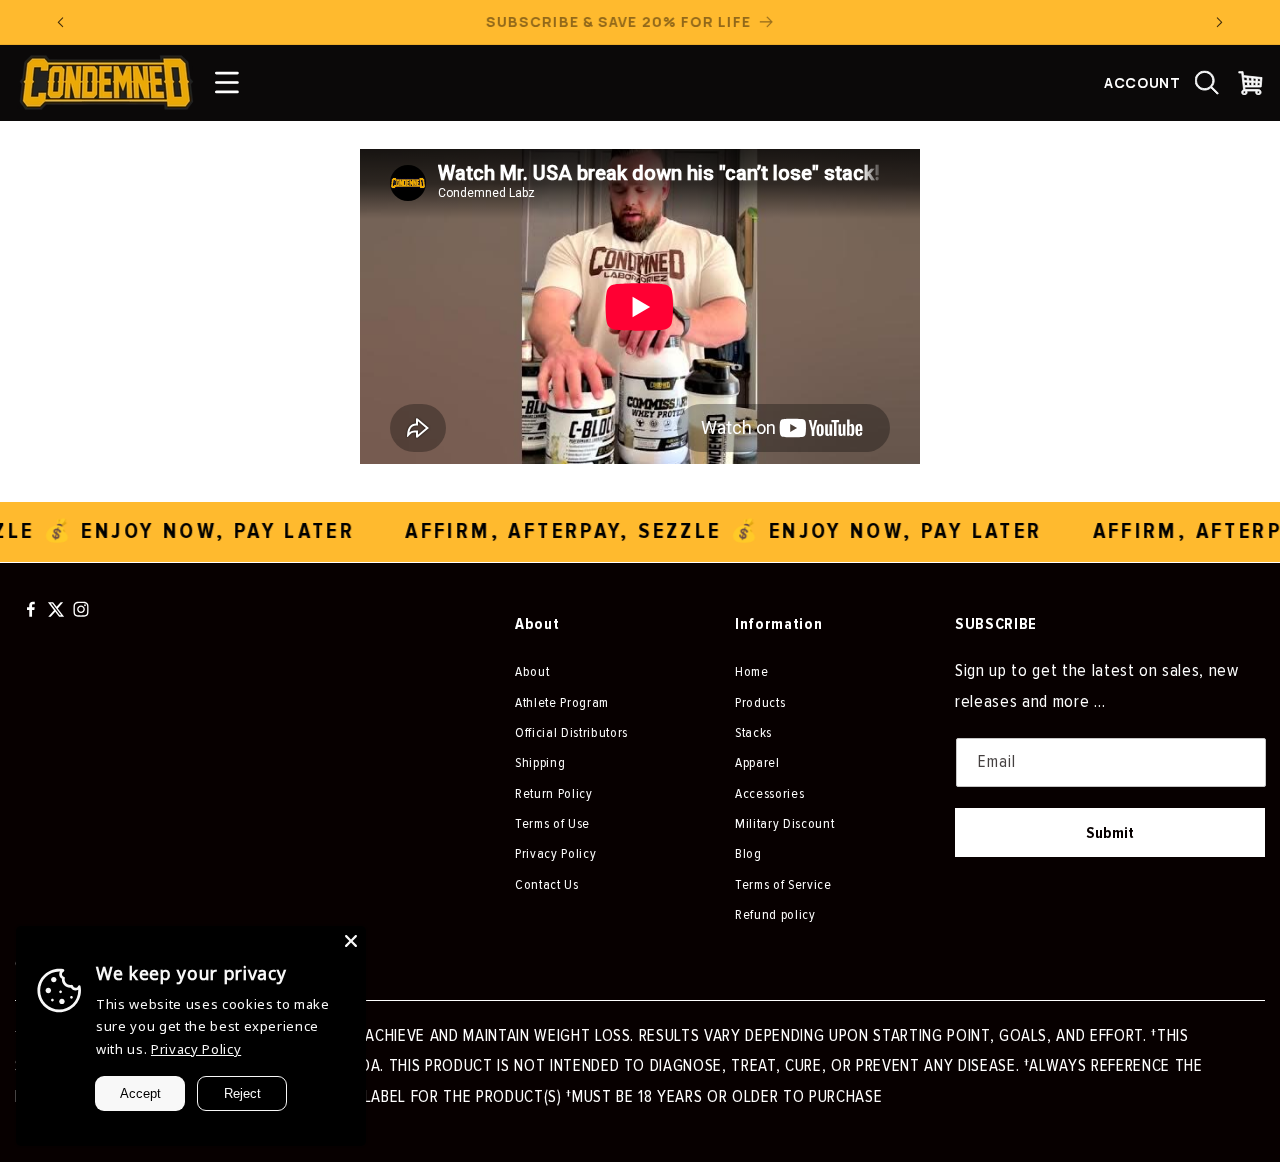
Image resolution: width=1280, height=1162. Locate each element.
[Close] (351, 941)
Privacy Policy (555, 853)
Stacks (753, 732)
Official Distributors (571, 732)
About (532, 671)
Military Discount (784, 823)
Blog (748, 853)
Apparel (757, 762)
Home (752, 671)
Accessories (769, 793)
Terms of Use (552, 823)
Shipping (540, 762)
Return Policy (554, 793)
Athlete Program (562, 702)
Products (760, 702)
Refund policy (775, 914)
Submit (1110, 833)
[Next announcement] (1220, 22)
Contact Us (547, 884)
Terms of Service (783, 884)
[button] (1207, 83)
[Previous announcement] (61, 22)
